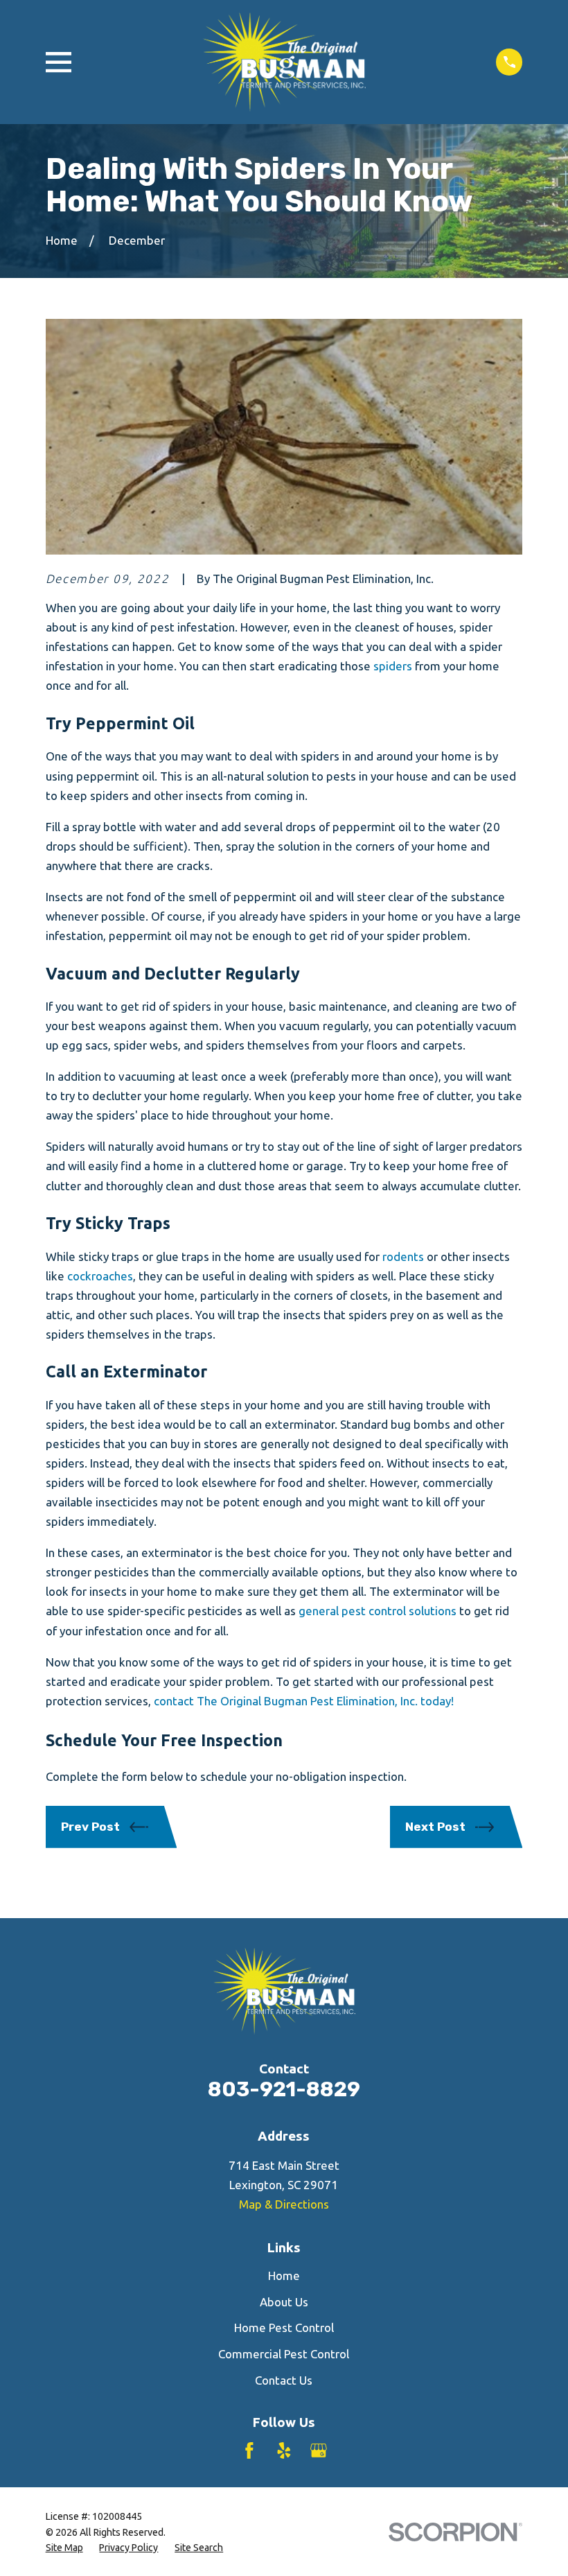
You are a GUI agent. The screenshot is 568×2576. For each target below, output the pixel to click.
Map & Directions (284, 2204)
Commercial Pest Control (284, 2354)
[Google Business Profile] (319, 2451)
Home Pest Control (284, 2327)
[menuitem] (64, 2548)
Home (284, 2275)
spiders (393, 666)
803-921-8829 (284, 2089)
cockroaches (100, 1276)
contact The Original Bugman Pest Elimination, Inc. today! (302, 1701)
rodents (403, 1256)
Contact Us (284, 2380)
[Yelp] (284, 2451)
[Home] (284, 62)
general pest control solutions (376, 1611)
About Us (284, 2302)
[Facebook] (249, 2451)
